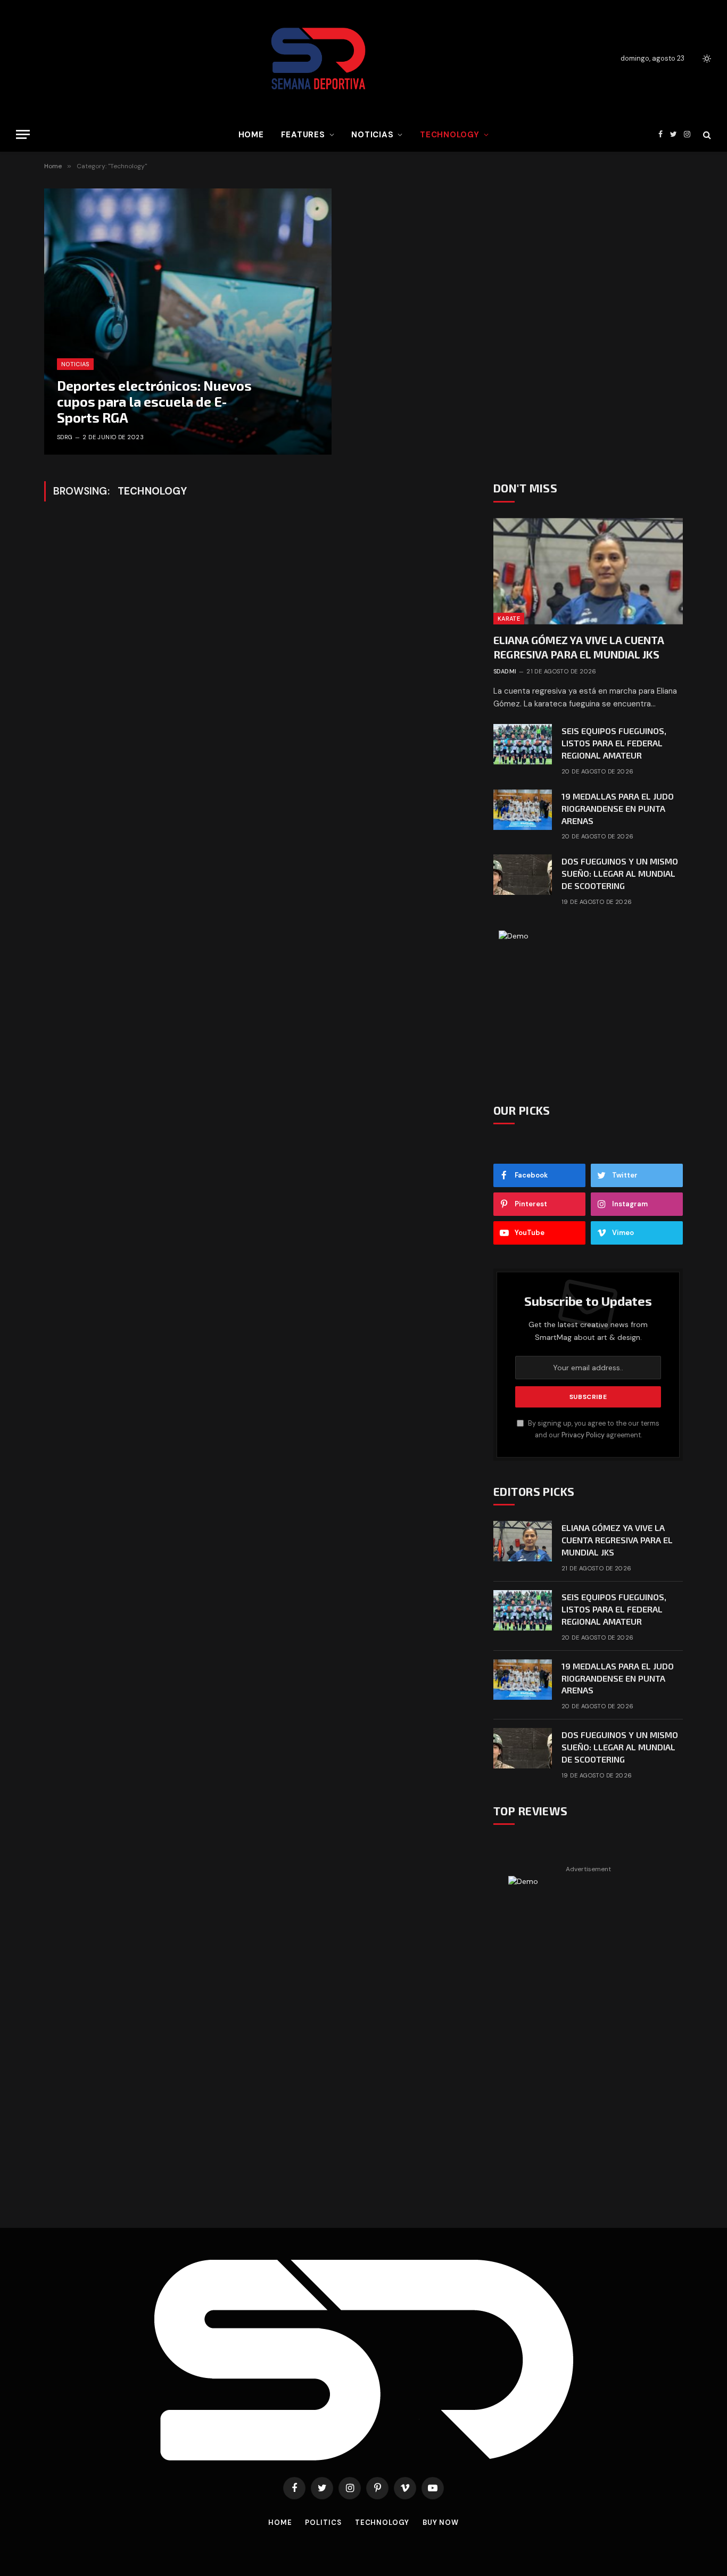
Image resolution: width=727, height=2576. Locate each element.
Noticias (372, 135)
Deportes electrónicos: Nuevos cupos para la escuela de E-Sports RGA (154, 401)
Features (303, 135)
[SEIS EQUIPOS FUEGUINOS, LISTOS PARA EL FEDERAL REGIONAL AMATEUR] (523, 744)
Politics (323, 2522)
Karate (509, 619)
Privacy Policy (583, 1435)
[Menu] (23, 134)
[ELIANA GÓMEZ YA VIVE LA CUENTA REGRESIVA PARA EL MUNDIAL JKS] (588, 571)
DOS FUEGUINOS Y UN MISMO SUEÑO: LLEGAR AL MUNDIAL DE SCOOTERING (620, 873)
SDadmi (505, 671)
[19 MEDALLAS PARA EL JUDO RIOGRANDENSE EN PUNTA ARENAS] (523, 810)
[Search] (706, 134)
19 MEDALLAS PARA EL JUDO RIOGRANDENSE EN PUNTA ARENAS (618, 808)
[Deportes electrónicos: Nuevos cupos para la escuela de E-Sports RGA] (188, 322)
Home (251, 135)
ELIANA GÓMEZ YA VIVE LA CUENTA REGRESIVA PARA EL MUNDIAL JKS (579, 647)
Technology (450, 135)
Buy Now (441, 2522)
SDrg (65, 437)
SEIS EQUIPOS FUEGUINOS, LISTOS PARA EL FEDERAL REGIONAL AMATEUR (614, 743)
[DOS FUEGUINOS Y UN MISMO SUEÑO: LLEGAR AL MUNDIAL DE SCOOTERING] (523, 875)
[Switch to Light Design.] (706, 59)
